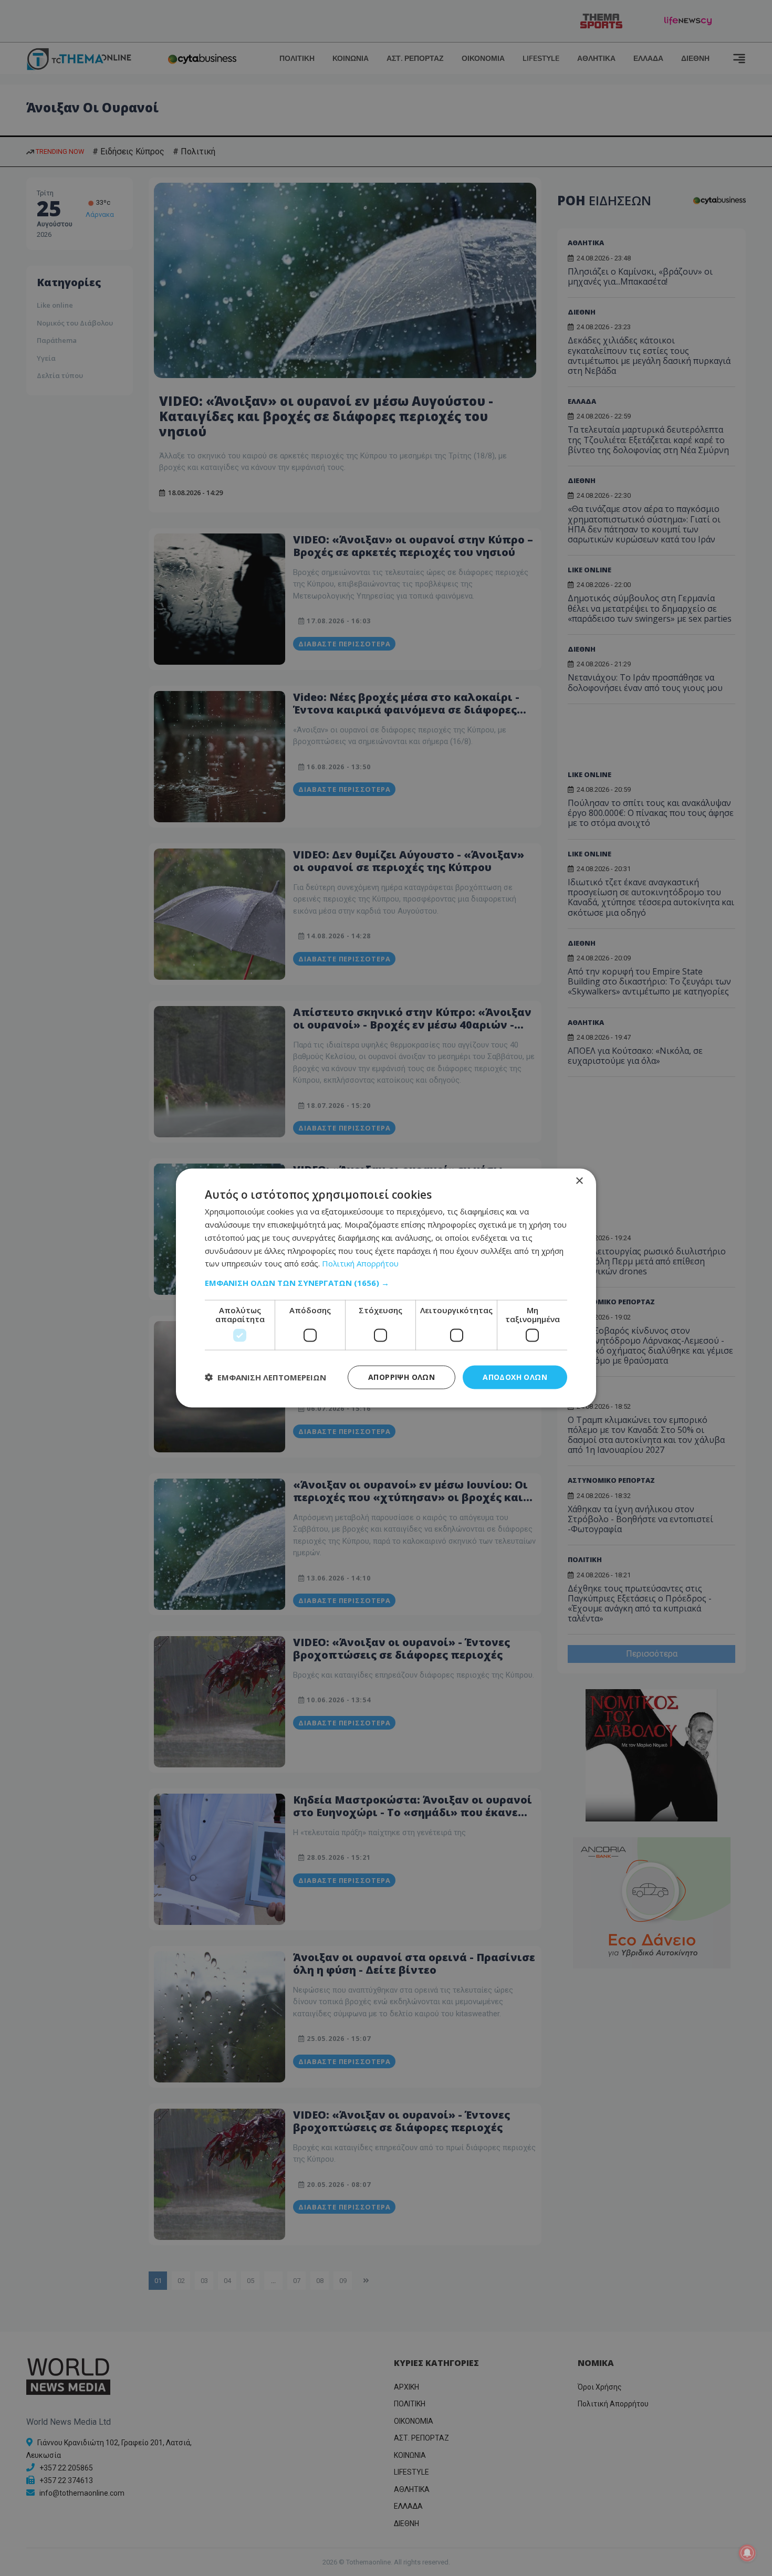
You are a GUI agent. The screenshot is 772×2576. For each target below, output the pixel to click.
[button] (386, 1283)
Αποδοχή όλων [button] (515, 1377)
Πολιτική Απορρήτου (360, 1263)
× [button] (579, 1181)
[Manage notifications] (747, 2553)
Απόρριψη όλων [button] (401, 1377)
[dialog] (386, 1288)
